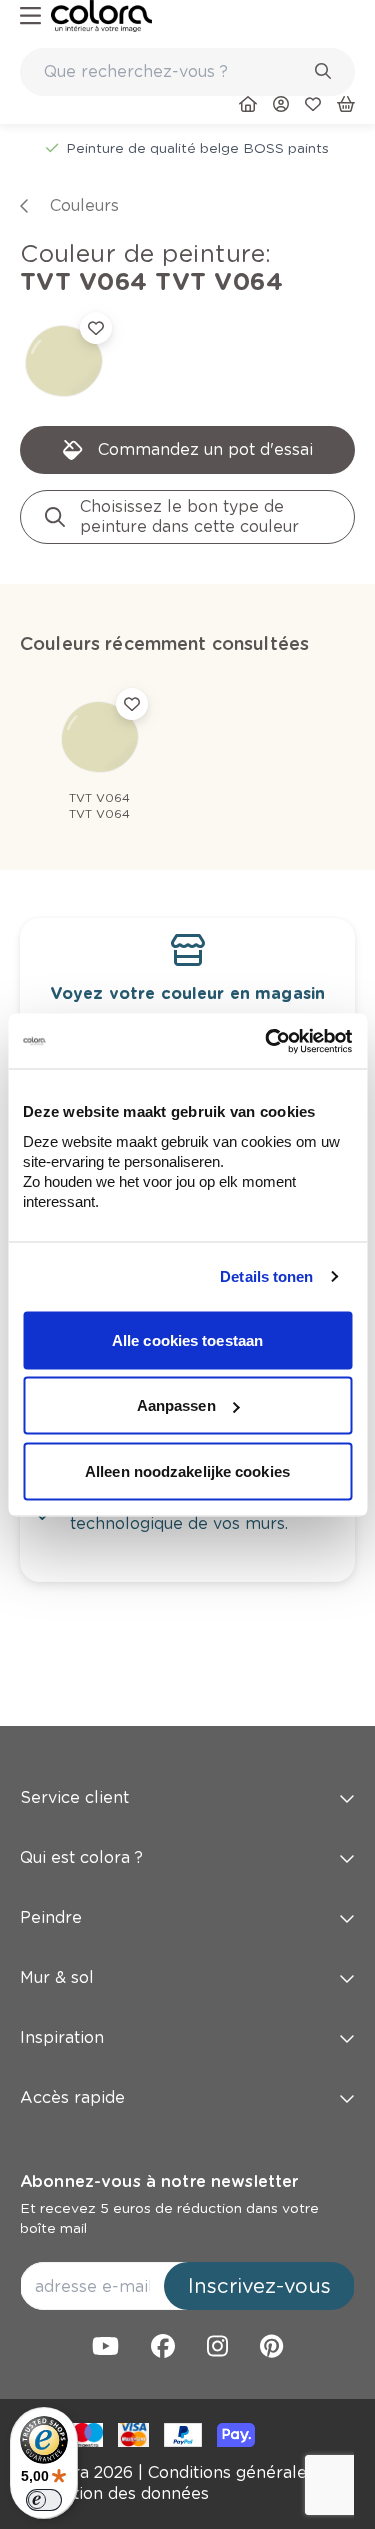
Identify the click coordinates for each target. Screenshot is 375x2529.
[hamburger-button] (30, 16)
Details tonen (266, 1276)
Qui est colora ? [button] (81, 1857)
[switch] (44, 2500)
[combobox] (187, 72)
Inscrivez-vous (259, 2286)
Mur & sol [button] (57, 1977)
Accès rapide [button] (72, 2097)
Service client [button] (74, 1797)
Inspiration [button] (62, 2037)
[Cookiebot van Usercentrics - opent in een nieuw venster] (267, 1041)
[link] (101, 16)
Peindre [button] (51, 1917)
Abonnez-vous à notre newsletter (159, 2181)
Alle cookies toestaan (187, 1339)
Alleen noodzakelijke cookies (187, 1470)
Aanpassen (176, 1405)
